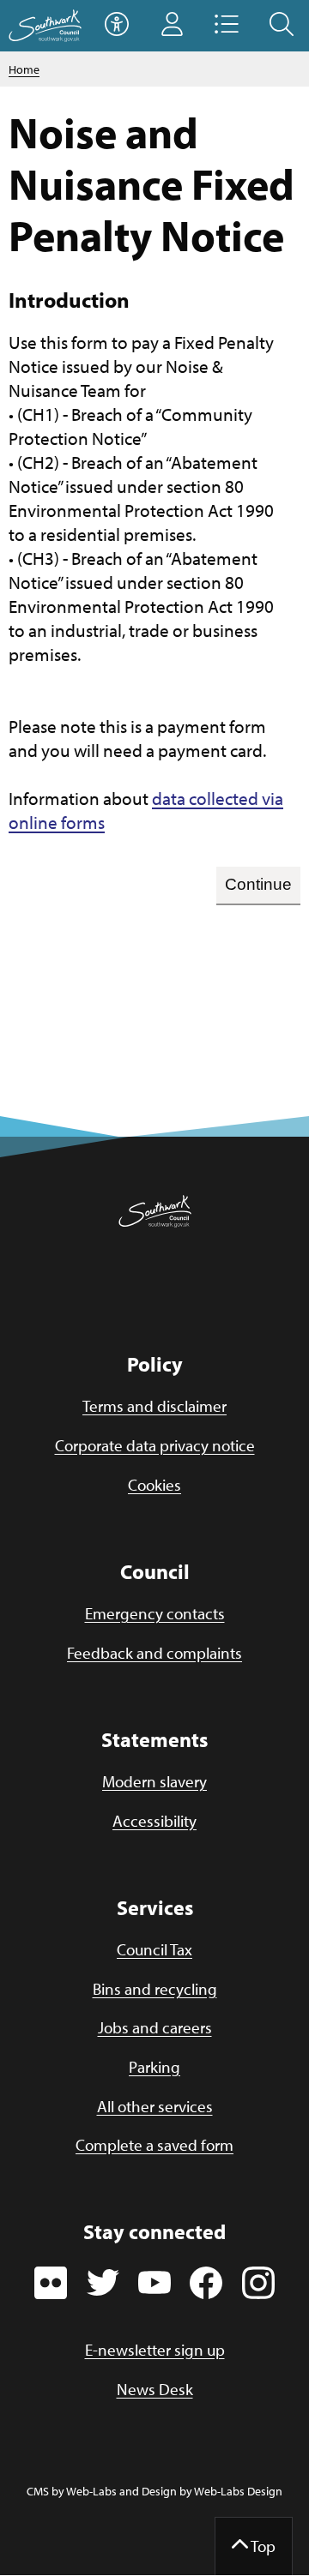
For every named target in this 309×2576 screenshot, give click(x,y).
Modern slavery (154, 1781)
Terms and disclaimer (154, 1406)
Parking (154, 2067)
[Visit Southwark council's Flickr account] (51, 2282)
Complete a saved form (154, 2145)
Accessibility (154, 1821)
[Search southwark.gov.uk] (282, 26)
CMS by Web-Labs (72, 2491)
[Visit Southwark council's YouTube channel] (154, 2282)
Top (262, 2546)
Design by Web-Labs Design (212, 2491)
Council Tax (154, 1949)
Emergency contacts (155, 1613)
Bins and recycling (155, 1989)
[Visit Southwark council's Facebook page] (207, 2282)
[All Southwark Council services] (227, 26)
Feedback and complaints (154, 1653)
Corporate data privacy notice (155, 1445)
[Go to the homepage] (45, 26)
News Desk (155, 2389)
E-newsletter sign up (155, 2350)
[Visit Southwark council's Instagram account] (258, 2282)
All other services (155, 2106)
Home (24, 69)
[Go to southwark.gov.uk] (155, 1212)
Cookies (154, 1485)
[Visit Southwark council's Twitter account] (103, 2282)
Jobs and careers (155, 2027)
